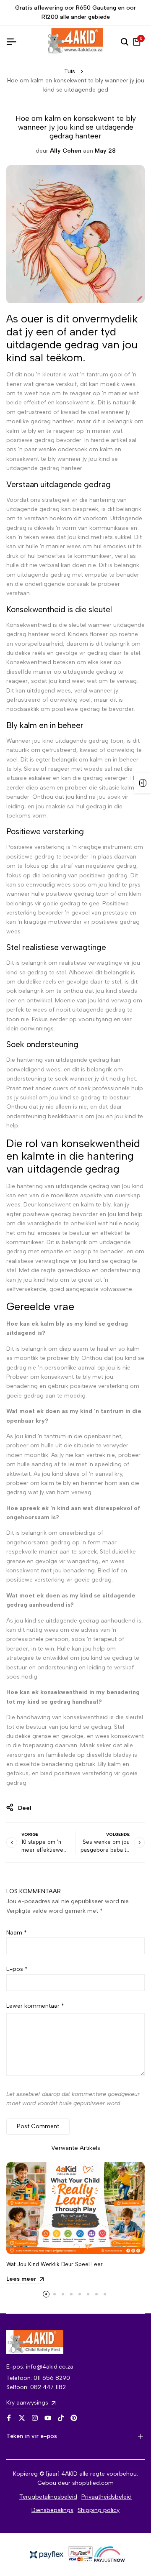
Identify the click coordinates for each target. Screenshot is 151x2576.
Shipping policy (99, 2510)
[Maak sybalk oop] (143, 783)
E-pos (17, 1969)
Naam (17, 1933)
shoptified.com (93, 2483)
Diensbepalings (52, 2510)
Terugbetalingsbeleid (48, 2497)
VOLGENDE (118, 1834)
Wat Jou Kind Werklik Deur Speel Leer (55, 2264)
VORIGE (30, 1834)
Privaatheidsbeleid (107, 2497)
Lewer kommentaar (35, 2006)
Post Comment (38, 2126)
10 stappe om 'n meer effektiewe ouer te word (42, 1850)
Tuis (70, 71)
